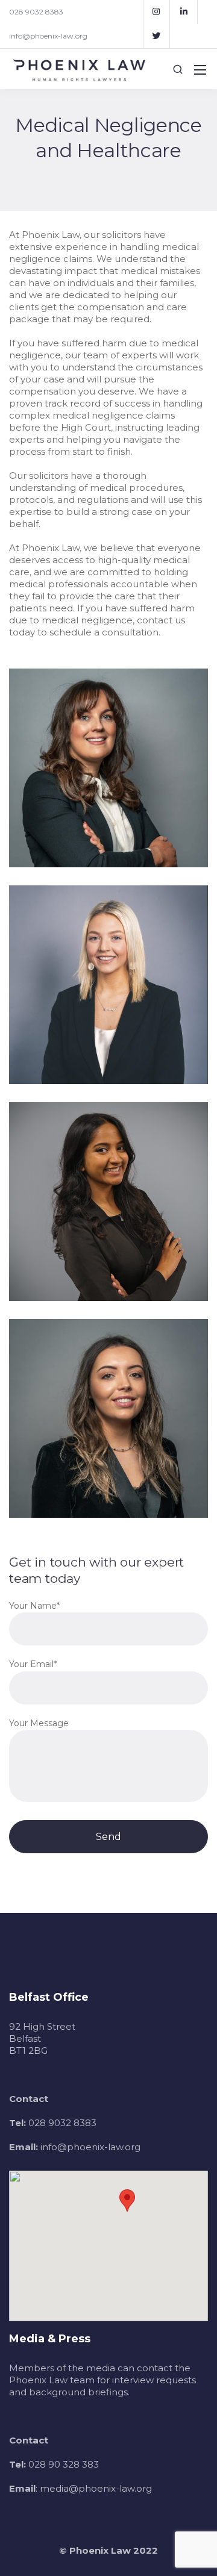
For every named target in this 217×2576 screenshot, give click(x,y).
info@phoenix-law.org (48, 36)
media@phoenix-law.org (96, 2488)
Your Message (39, 1723)
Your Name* (34, 1606)
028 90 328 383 (64, 2464)
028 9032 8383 (36, 12)
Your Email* (33, 1664)
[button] (127, 2200)
